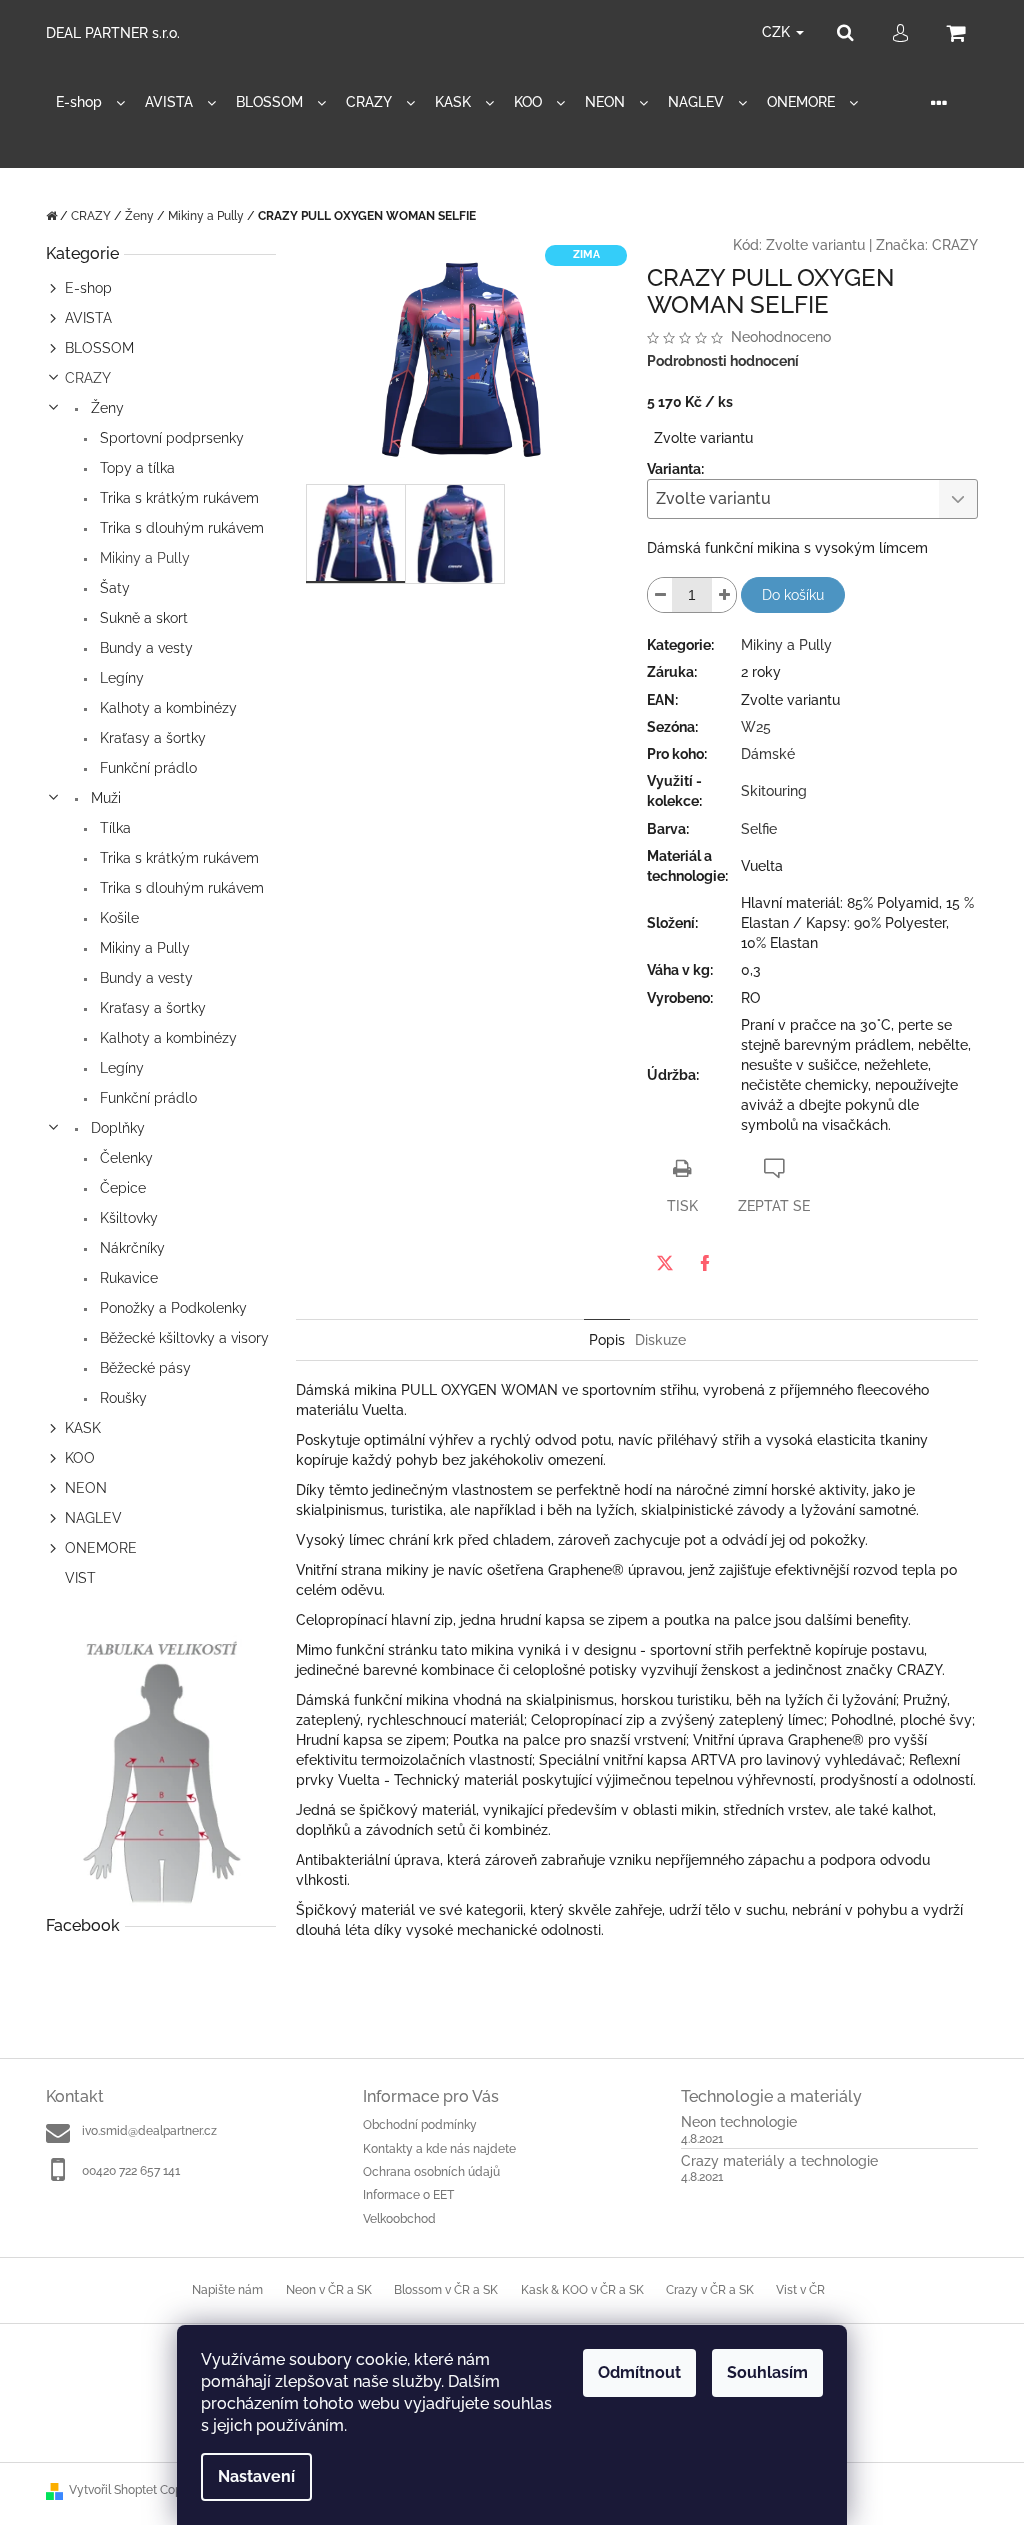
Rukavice (127, 1278)
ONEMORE (101, 1548)
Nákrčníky (130, 1248)
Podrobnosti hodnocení (723, 361)
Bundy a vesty (144, 648)
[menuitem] (90, 102)
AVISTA (88, 318)
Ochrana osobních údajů (431, 2172)
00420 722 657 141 (131, 2171)
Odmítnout (639, 2372)
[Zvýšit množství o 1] (724, 595)
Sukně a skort (142, 618)
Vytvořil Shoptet (113, 2490)
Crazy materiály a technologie (779, 2161)
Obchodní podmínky (420, 2125)
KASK (83, 1428)
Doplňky (116, 1128)
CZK (778, 32)
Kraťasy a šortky (151, 738)
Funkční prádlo (146, 768)
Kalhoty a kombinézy (166, 708)
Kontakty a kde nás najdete (439, 2149)
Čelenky (124, 1158)
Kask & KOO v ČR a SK (582, 2290)
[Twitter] (665, 1263)
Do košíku (793, 595)
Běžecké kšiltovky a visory (182, 1338)
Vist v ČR (800, 2290)
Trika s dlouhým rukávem (180, 528)
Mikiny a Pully (143, 558)
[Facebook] (705, 1263)
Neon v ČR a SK (329, 2290)
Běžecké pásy (143, 1368)
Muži (104, 798)
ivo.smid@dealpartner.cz (149, 2131)
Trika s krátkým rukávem (177, 498)
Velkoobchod (399, 2219)
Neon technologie (739, 2122)
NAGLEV (93, 1518)
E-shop (88, 288)
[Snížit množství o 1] (660, 595)
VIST (80, 1578)
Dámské (768, 754)
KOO (80, 1458)
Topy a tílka (135, 468)
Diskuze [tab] (660, 1340)
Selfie (759, 829)
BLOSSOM (99, 348)
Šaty (113, 588)
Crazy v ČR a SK (710, 2290)
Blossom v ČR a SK (446, 2290)
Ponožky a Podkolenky (171, 1308)
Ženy (105, 408)
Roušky (121, 1398)
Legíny (120, 678)
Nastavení (256, 2476)
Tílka (113, 828)
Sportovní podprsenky (170, 438)
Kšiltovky (127, 1218)
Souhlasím (767, 2372)
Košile (117, 918)
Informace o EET (408, 2195)
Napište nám (227, 2290)
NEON (86, 1488)
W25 (756, 727)
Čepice (121, 1188)
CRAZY (88, 378)
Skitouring (774, 791)
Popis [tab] (607, 1340)
